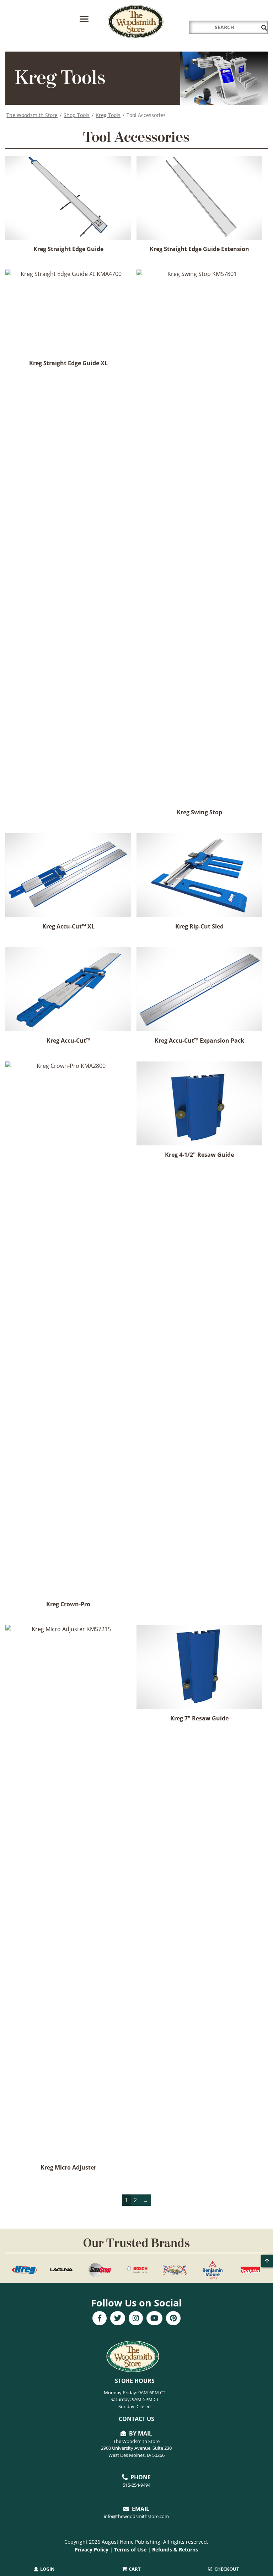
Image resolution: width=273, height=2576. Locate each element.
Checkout (226, 2569)
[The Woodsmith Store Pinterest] (173, 2319)
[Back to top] (267, 2261)
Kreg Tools (108, 115)
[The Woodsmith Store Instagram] (136, 2319)
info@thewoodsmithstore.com (136, 2516)
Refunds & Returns (175, 2550)
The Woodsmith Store (32, 115)
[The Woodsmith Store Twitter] (118, 2319)
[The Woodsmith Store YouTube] (154, 2319)
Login (47, 2569)
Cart (134, 2569)
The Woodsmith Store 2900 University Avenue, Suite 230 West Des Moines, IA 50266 (136, 2448)
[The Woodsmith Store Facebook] (100, 2319)
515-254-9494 (136, 2485)
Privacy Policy (92, 2550)
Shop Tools (77, 115)
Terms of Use (130, 2550)
